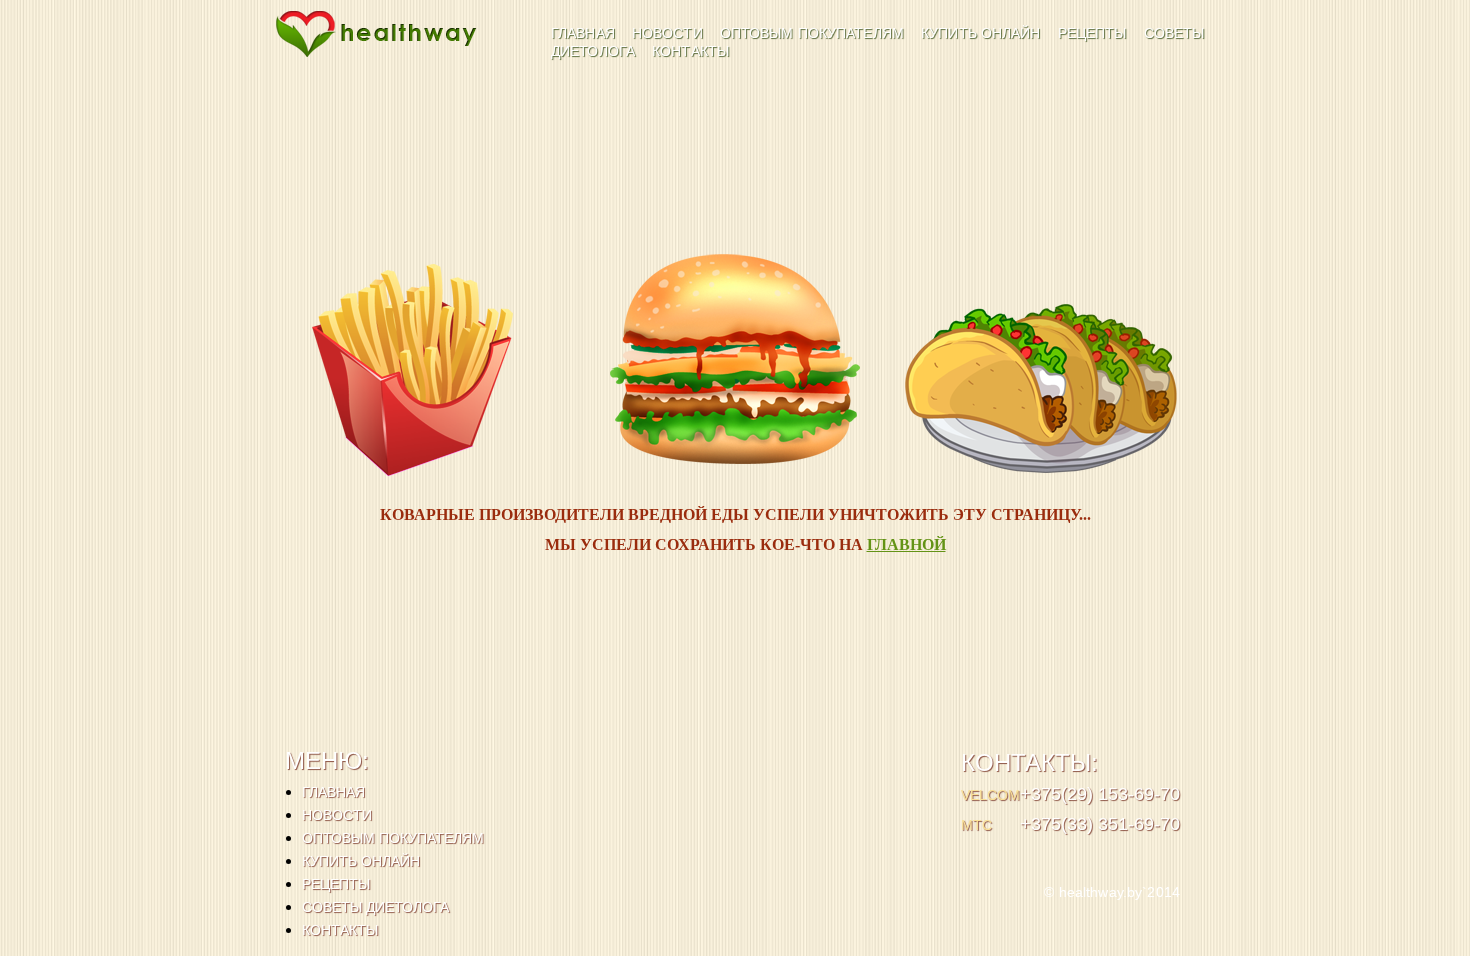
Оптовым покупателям (814, 33)
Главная (585, 33)
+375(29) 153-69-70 (1100, 794)
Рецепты (1094, 33)
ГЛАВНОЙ (906, 544)
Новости (669, 33)
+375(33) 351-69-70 (1100, 824)
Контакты (690, 51)
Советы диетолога (375, 907)
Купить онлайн (983, 33)
